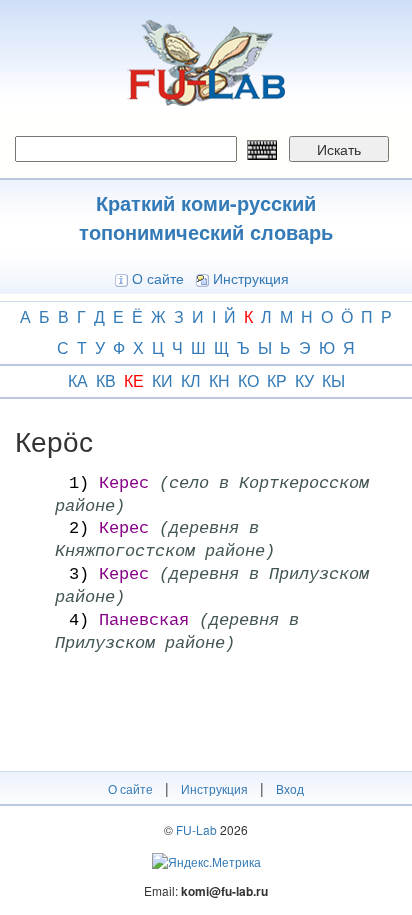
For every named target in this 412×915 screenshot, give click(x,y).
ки (162, 380)
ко (248, 380)
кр (277, 380)
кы (333, 380)
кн (219, 380)
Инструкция (251, 278)
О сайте (158, 278)
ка (78, 380)
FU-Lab (196, 829)
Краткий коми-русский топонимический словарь (206, 217)
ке (134, 380)
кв (106, 380)
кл (191, 380)
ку (304, 380)
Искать (339, 149)
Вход (290, 788)
